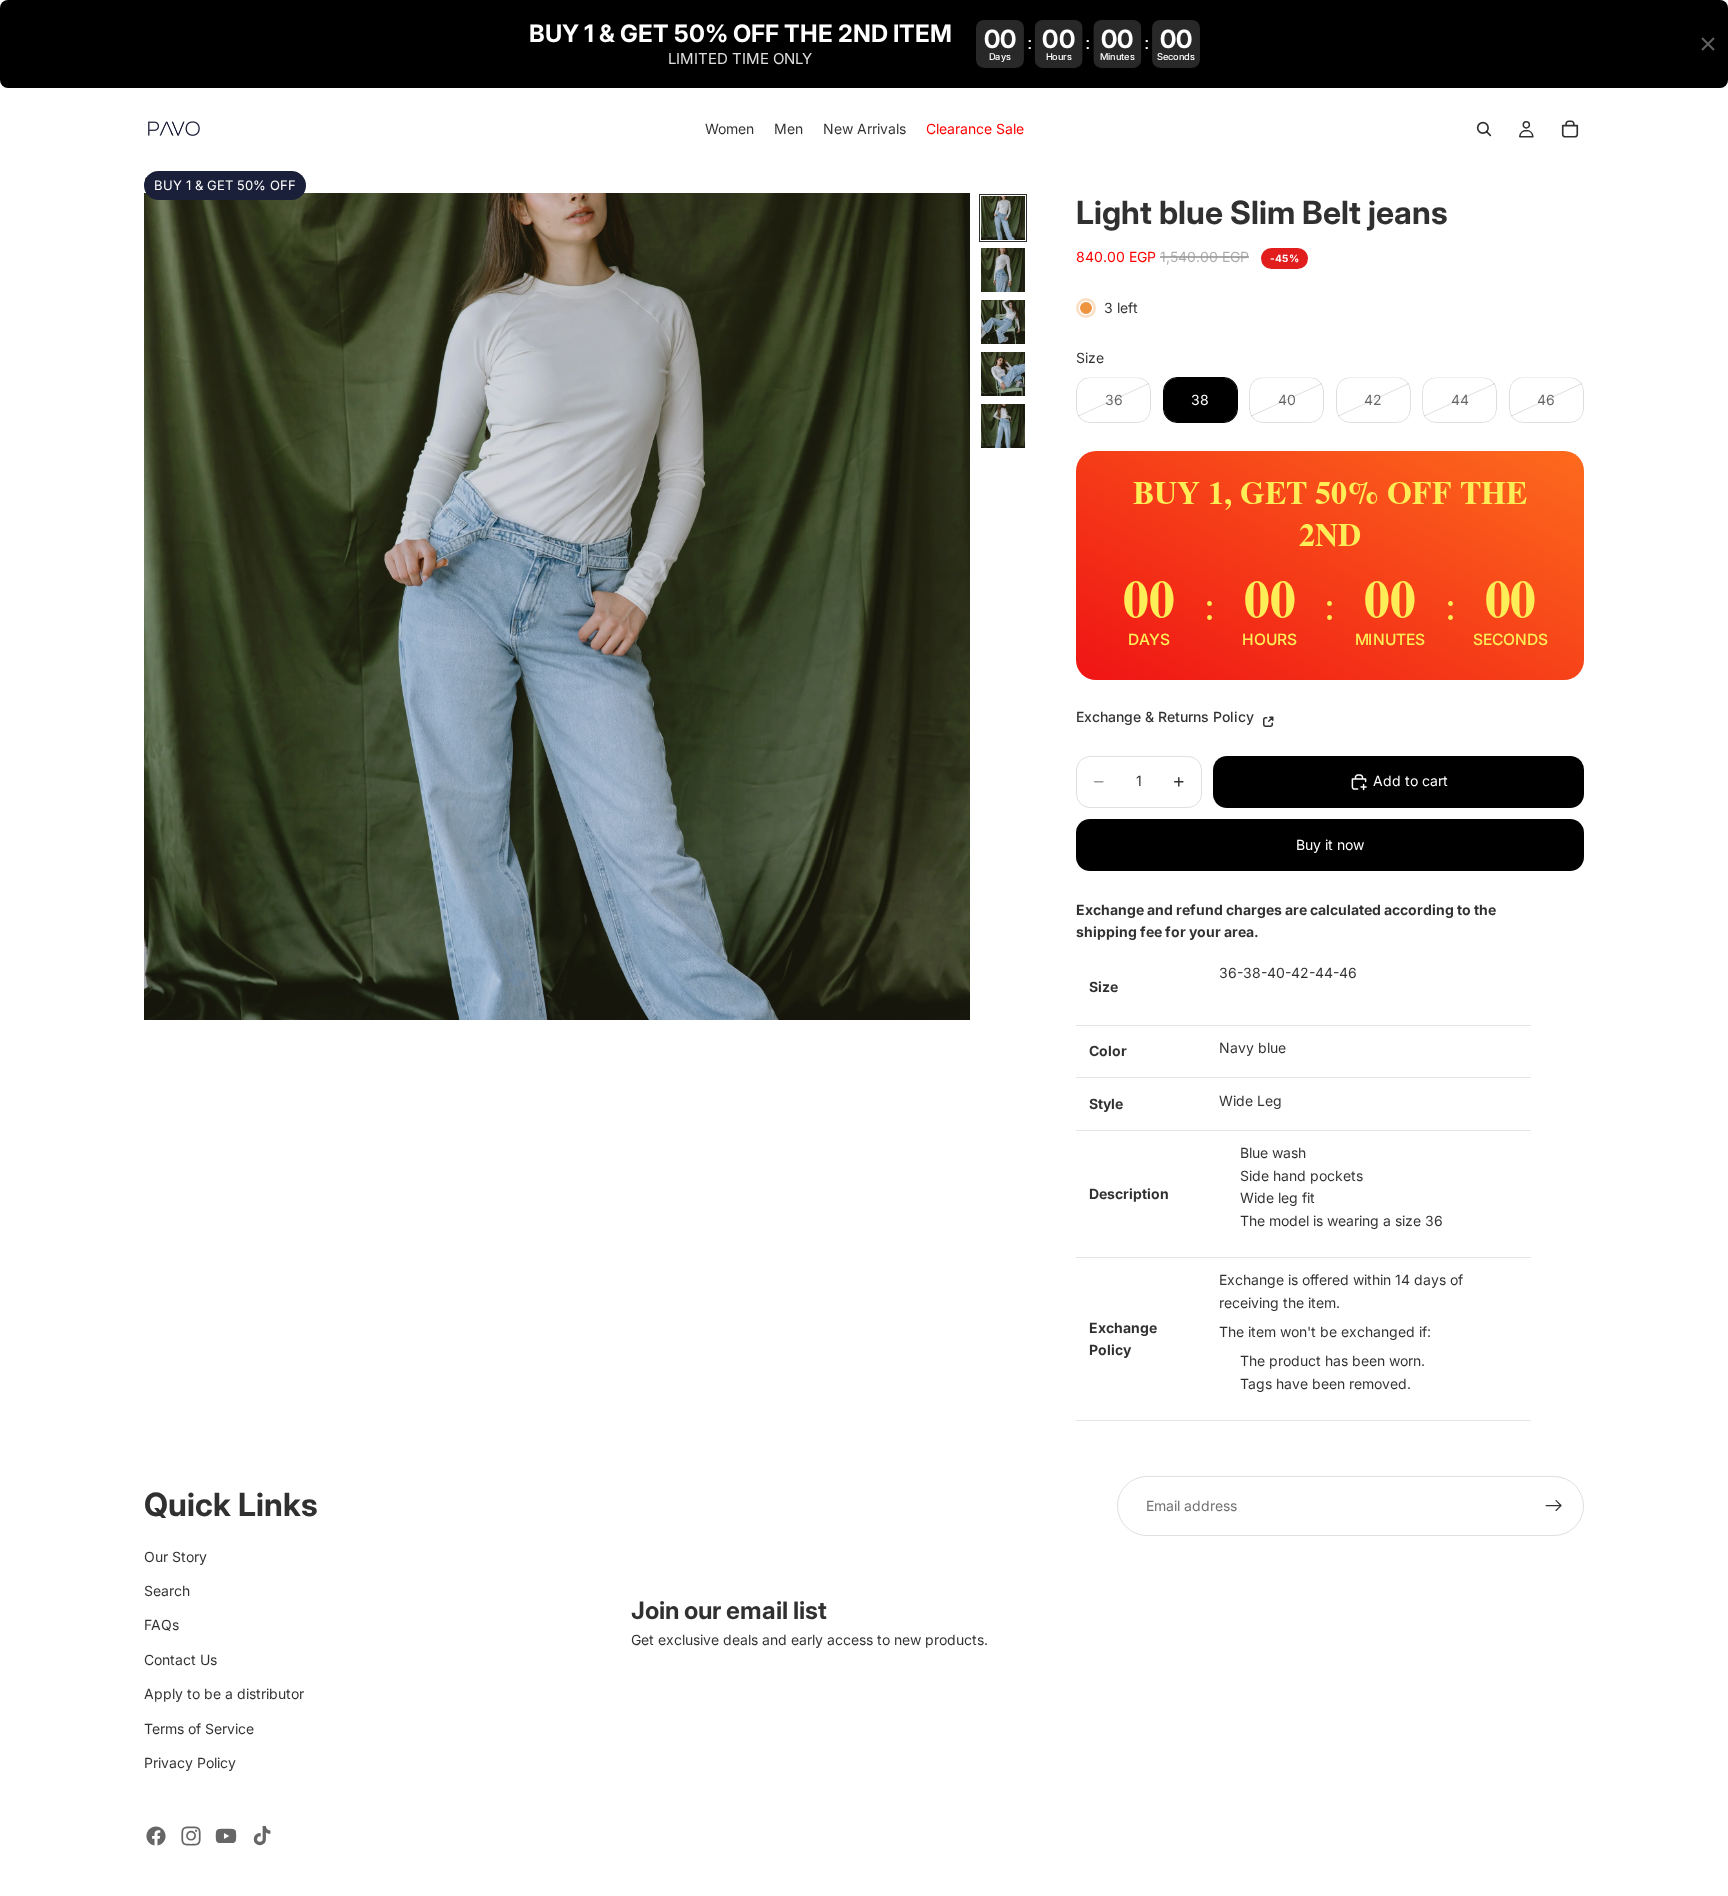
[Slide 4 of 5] (1003, 374)
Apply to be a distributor (224, 1693)
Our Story (175, 1555)
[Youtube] (226, 1836)
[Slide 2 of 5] (1003, 270)
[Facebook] (156, 1836)
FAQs (161, 1624)
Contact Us (180, 1658)
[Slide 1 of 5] (1003, 218)
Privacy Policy (190, 1762)
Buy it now (1330, 844)
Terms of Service (199, 1727)
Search (167, 1590)
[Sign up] (1554, 1506)
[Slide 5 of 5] (1003, 426)
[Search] (1484, 130)
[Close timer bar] (1708, 44)
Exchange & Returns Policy (1167, 716)
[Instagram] (191, 1836)
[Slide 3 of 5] (1003, 322)
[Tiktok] (262, 1836)
